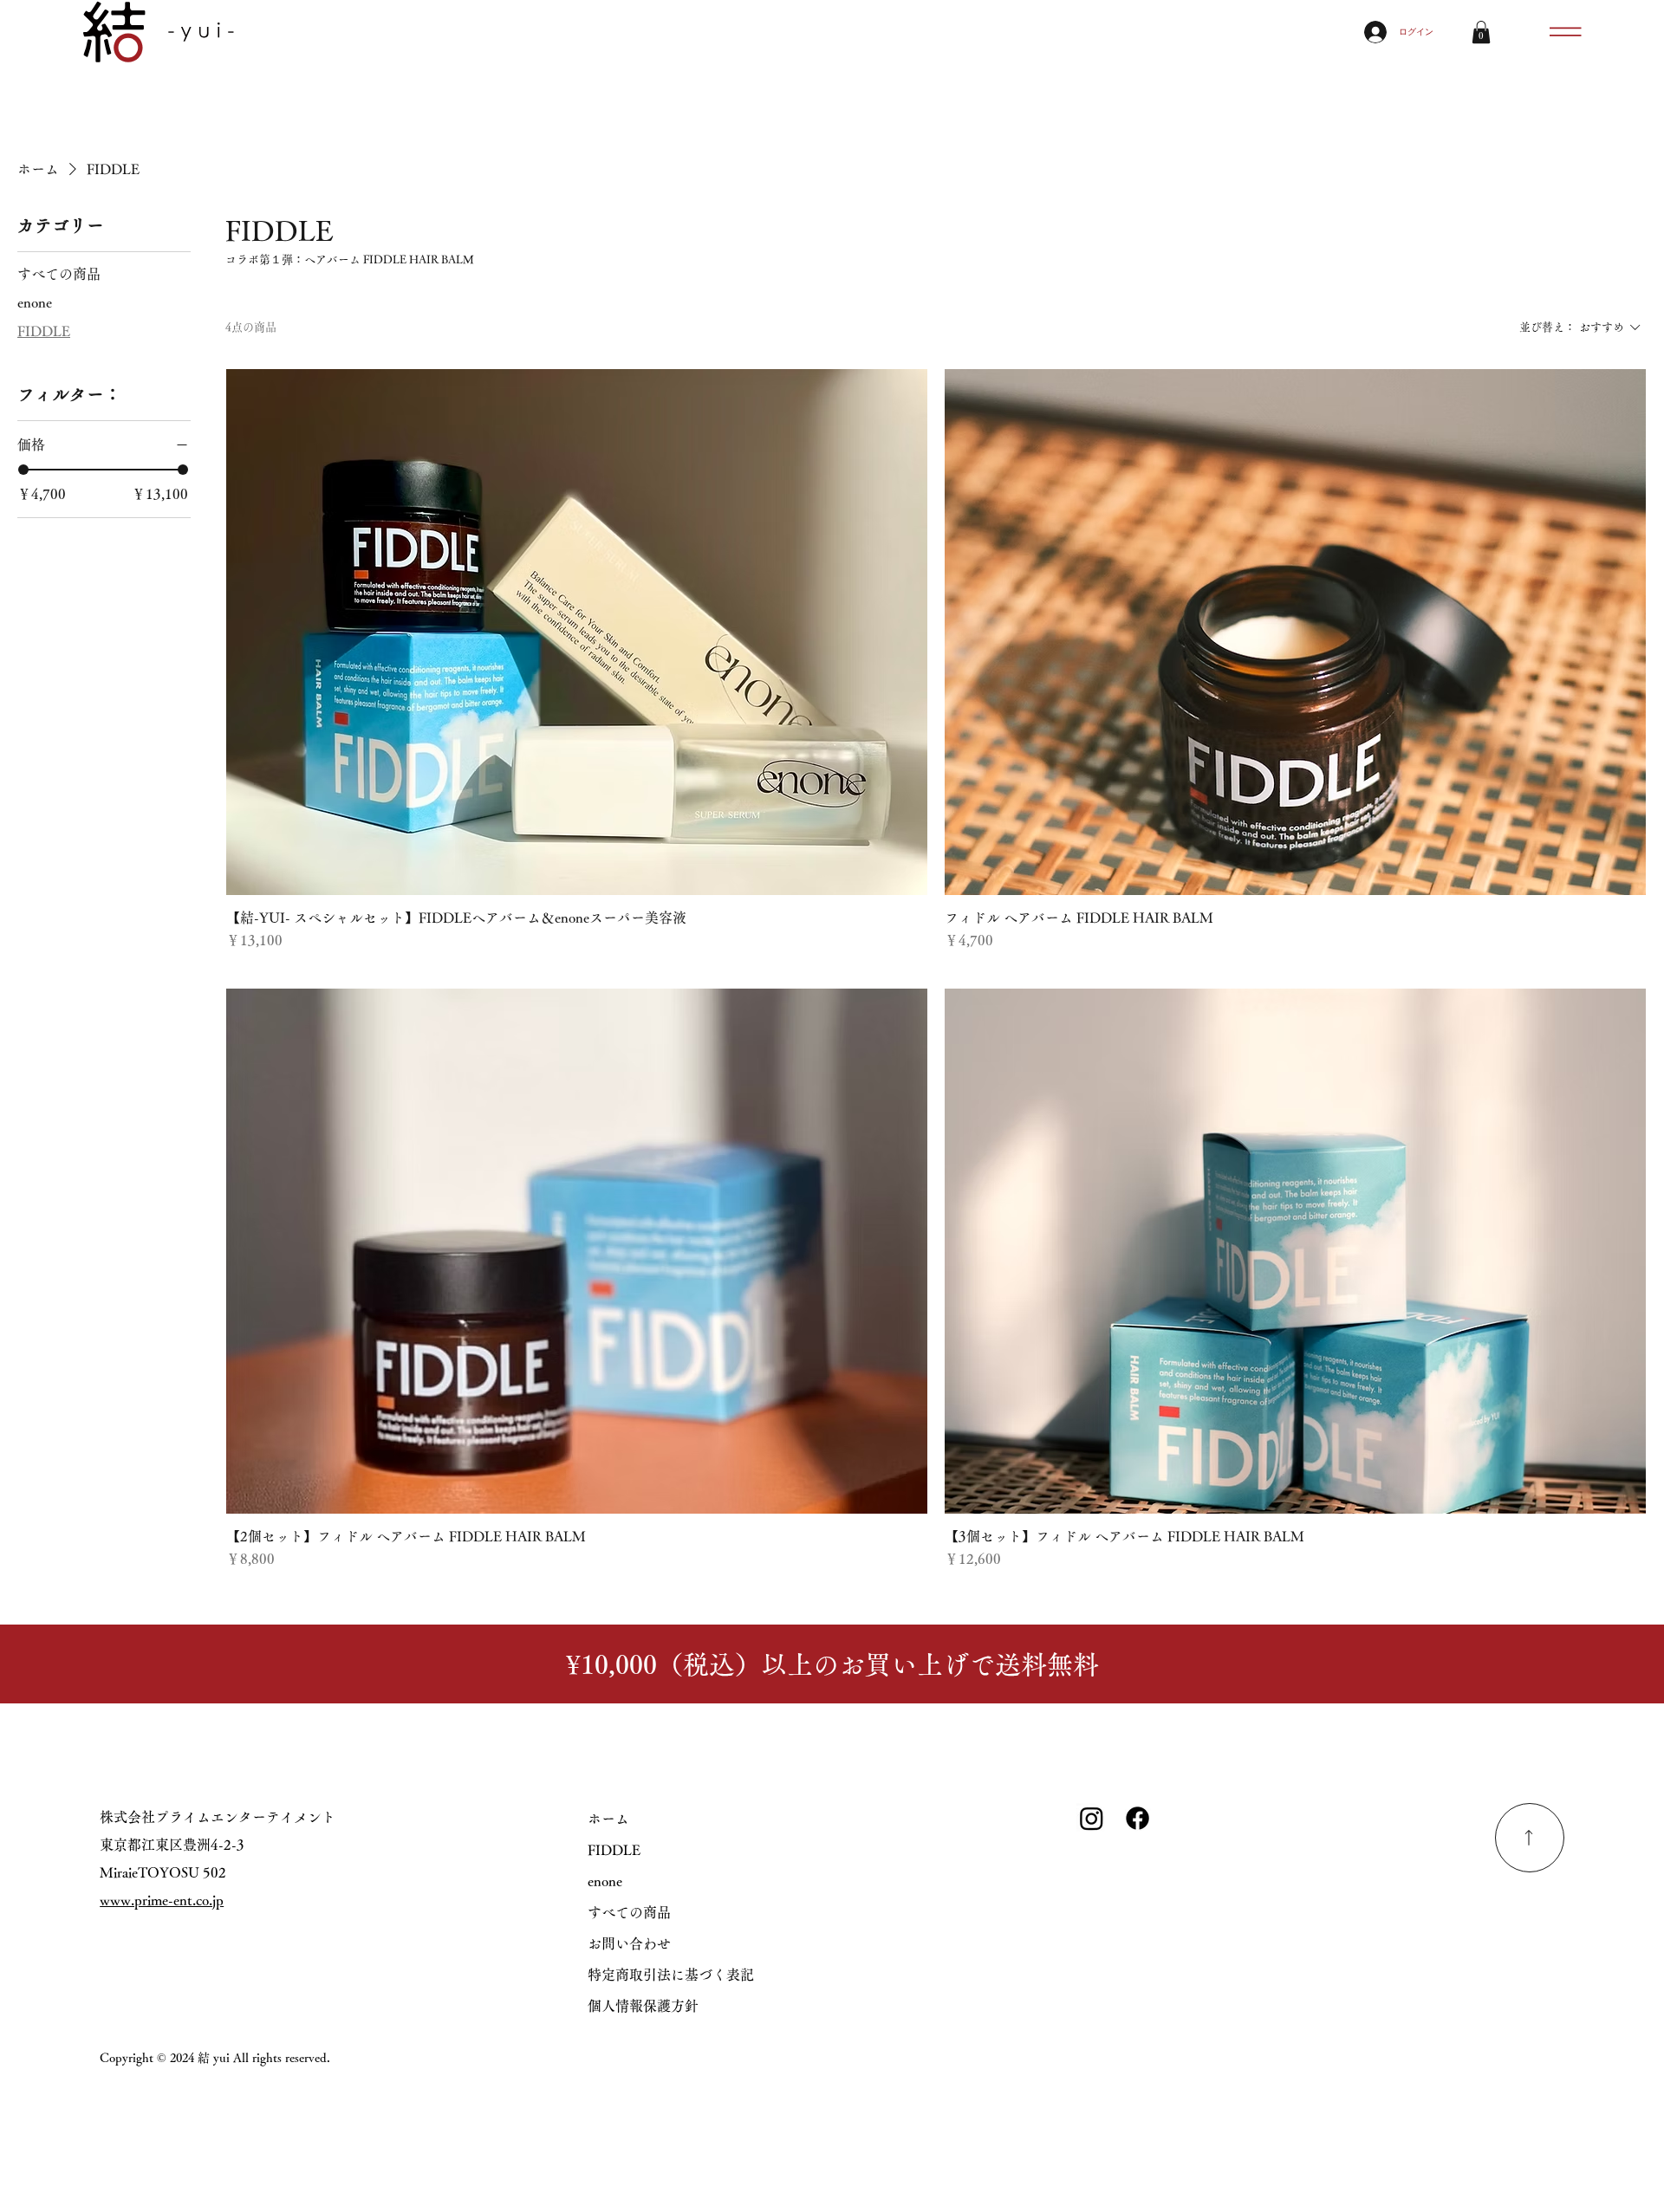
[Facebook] (1137, 1818)
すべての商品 (629, 1912)
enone (605, 1881)
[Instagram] (1092, 1818)
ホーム (608, 1819)
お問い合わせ (629, 1943)
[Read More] (1530, 1838)
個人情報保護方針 (643, 2006)
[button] (1481, 32)
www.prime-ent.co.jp (162, 1900)
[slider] (23, 470)
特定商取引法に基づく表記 (671, 1975)
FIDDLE (614, 1850)
